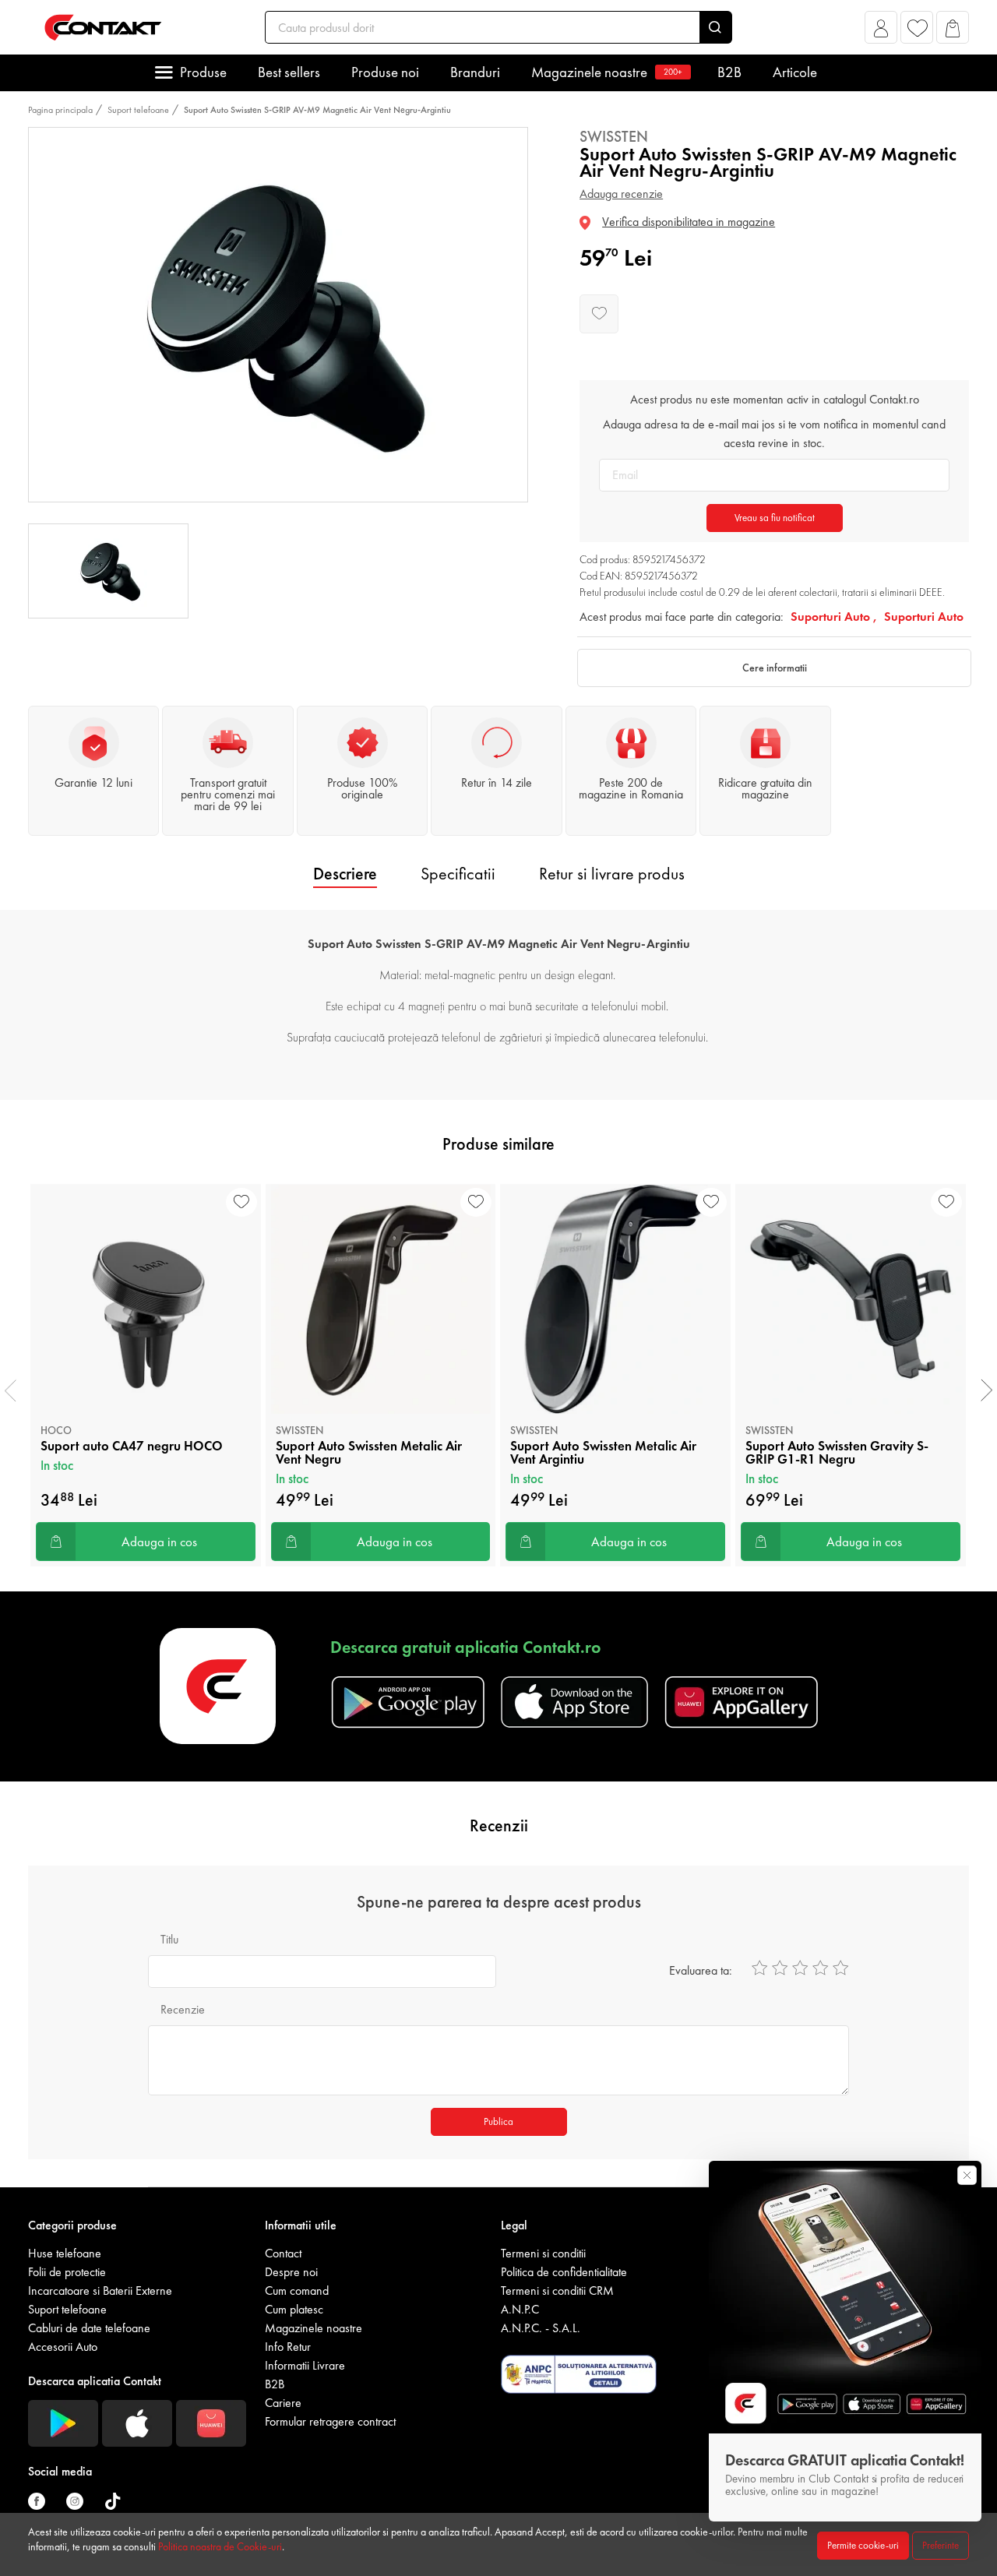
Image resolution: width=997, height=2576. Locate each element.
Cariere (283, 2403)
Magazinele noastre (607, 72)
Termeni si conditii (543, 2253)
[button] (881, 32)
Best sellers (289, 72)
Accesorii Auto (63, 2347)
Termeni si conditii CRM (557, 2291)
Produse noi (385, 72)
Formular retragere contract (330, 2421)
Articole (795, 72)
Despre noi (291, 2272)
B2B (729, 72)
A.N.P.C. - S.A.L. (541, 2328)
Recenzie (183, 2009)
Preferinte (941, 2545)
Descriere (345, 874)
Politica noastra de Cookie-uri (220, 2546)
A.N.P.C (520, 2309)
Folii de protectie (67, 2272)
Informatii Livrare (305, 2365)
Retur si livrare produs (612, 874)
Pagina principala (60, 110)
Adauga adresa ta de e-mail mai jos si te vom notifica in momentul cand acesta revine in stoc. (774, 433)
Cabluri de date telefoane (89, 2328)
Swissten (614, 136)
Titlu (169, 1939)
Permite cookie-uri (863, 2545)
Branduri (475, 72)
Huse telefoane (65, 2253)
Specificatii (458, 874)
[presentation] (11, 1390)
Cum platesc (294, 2309)
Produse (203, 72)
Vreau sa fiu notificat (775, 518)
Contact (283, 2253)
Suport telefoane (138, 110)
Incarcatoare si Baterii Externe (100, 2291)
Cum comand (297, 2291)
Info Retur (288, 2347)
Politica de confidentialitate (564, 2272)
